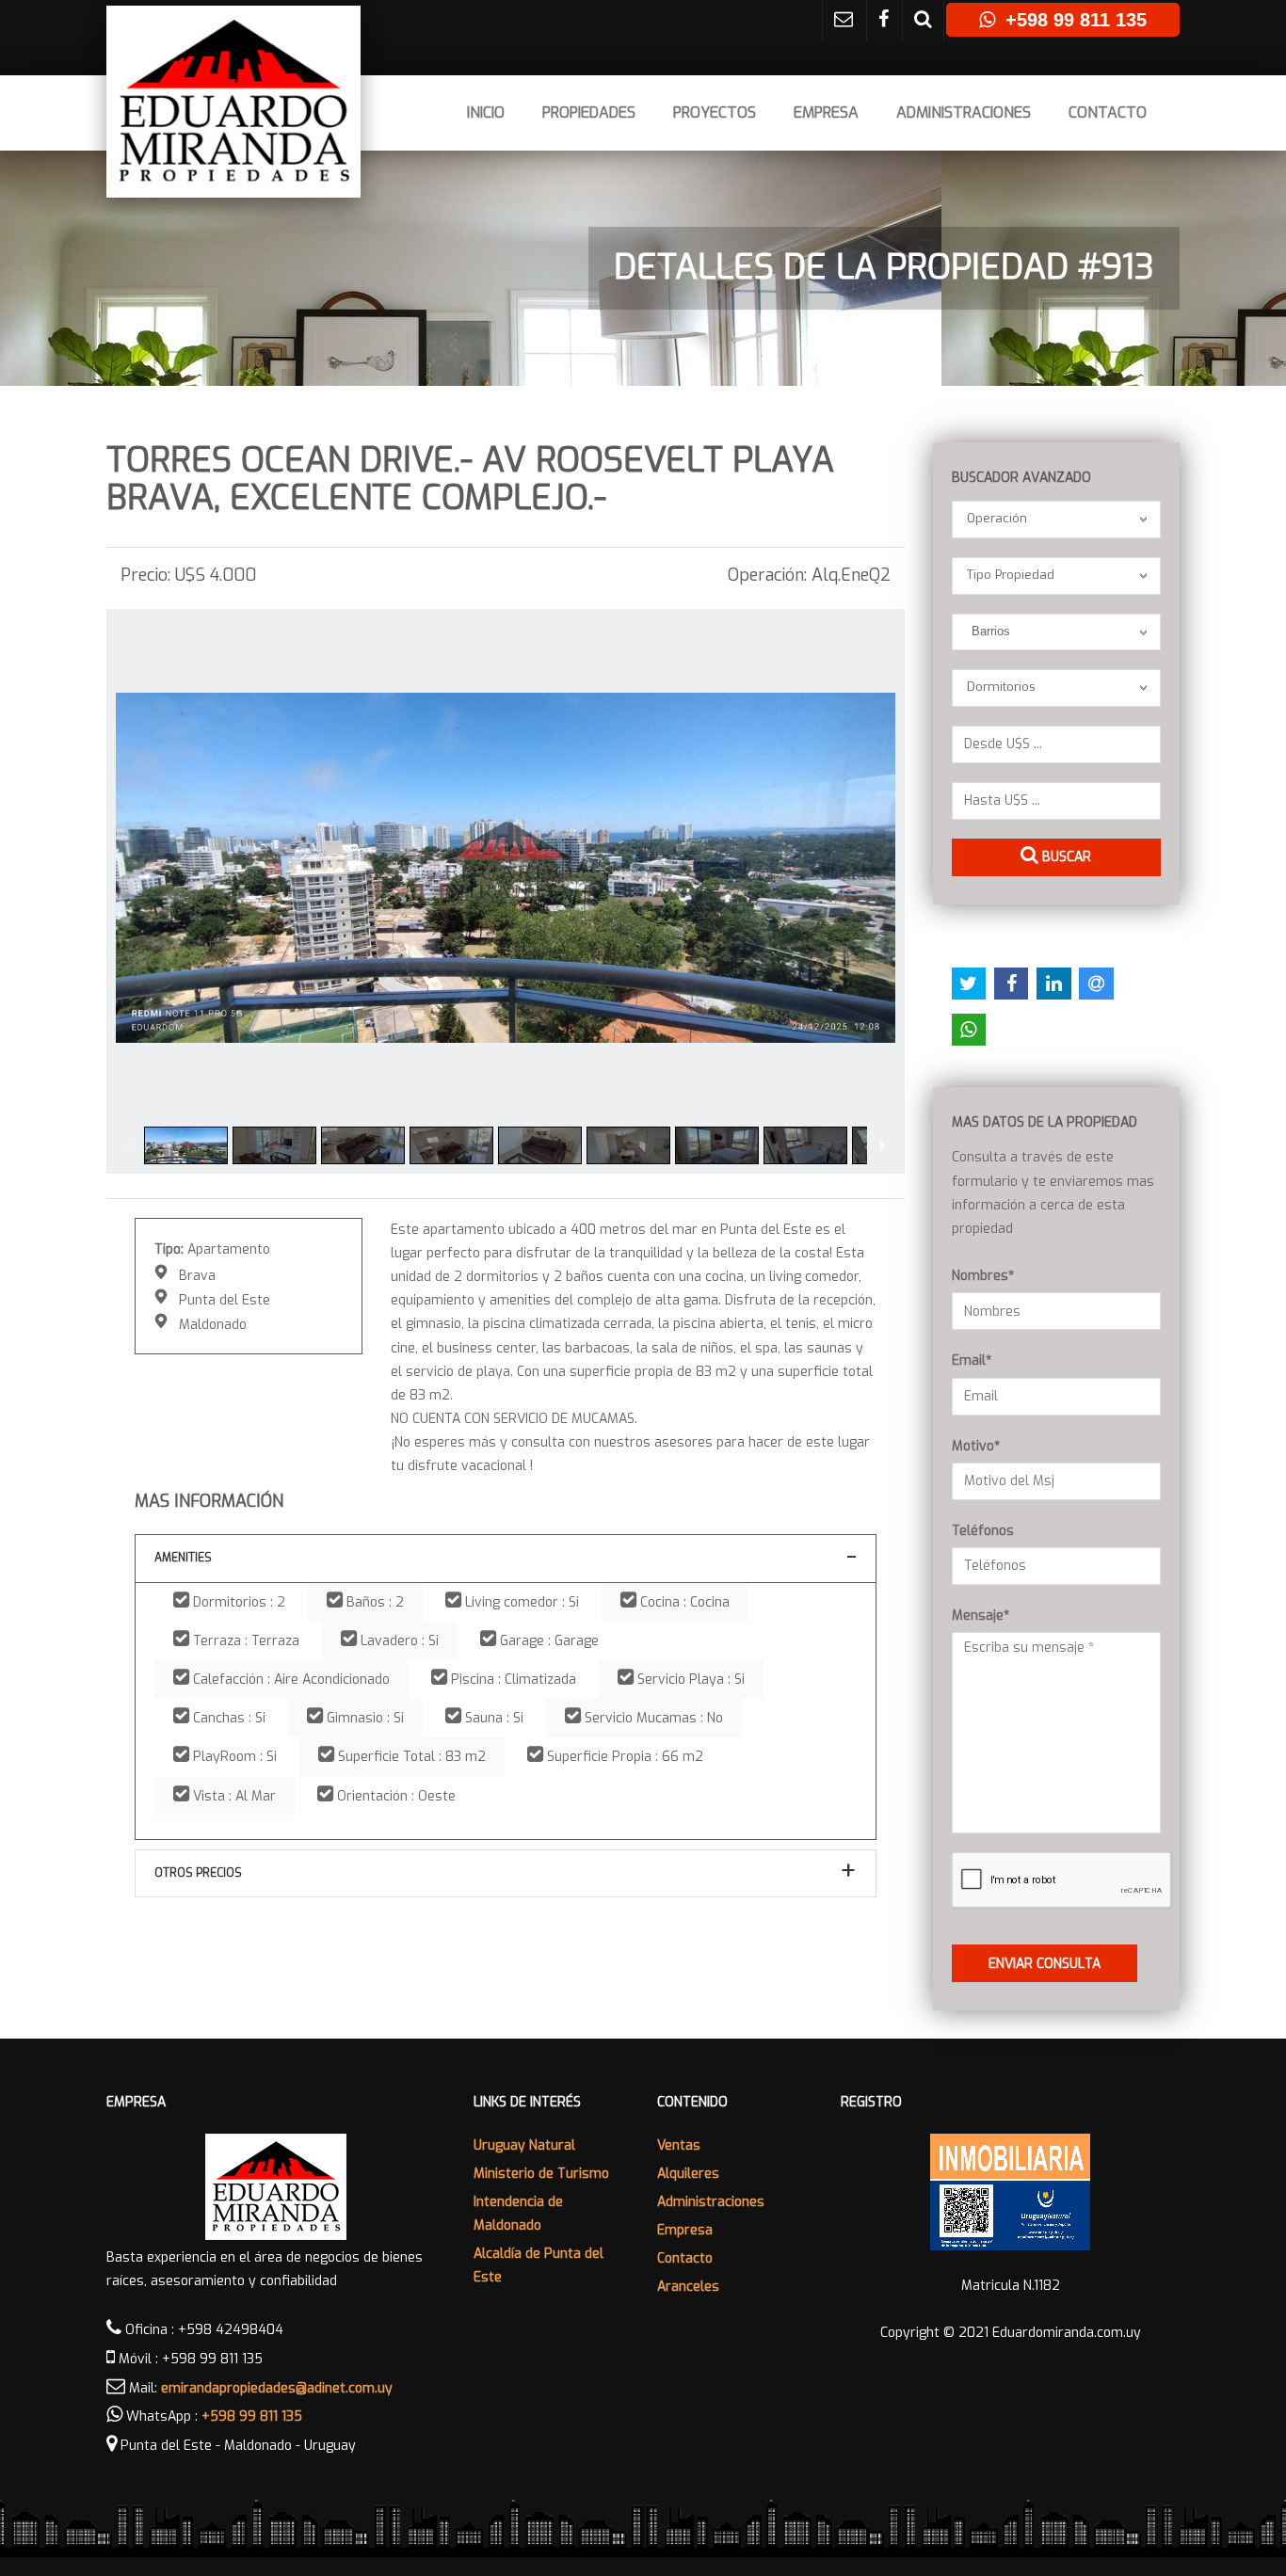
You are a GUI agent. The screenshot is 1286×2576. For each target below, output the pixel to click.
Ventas (679, 2145)
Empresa (826, 112)
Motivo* (976, 1446)
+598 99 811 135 (252, 2416)
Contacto (1108, 112)
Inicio (486, 112)
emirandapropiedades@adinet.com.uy (277, 2388)
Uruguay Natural (524, 2145)
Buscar (1065, 857)
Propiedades (589, 112)
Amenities (183, 1558)
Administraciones (964, 112)
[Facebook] (884, 21)
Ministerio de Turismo (541, 2174)
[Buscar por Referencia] (923, 21)
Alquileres (688, 2174)
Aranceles (688, 2287)
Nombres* (983, 1276)
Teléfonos (983, 1531)
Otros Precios (198, 1873)
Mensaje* (981, 1616)
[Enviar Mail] (844, 21)
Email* (972, 1360)
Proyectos (715, 112)
